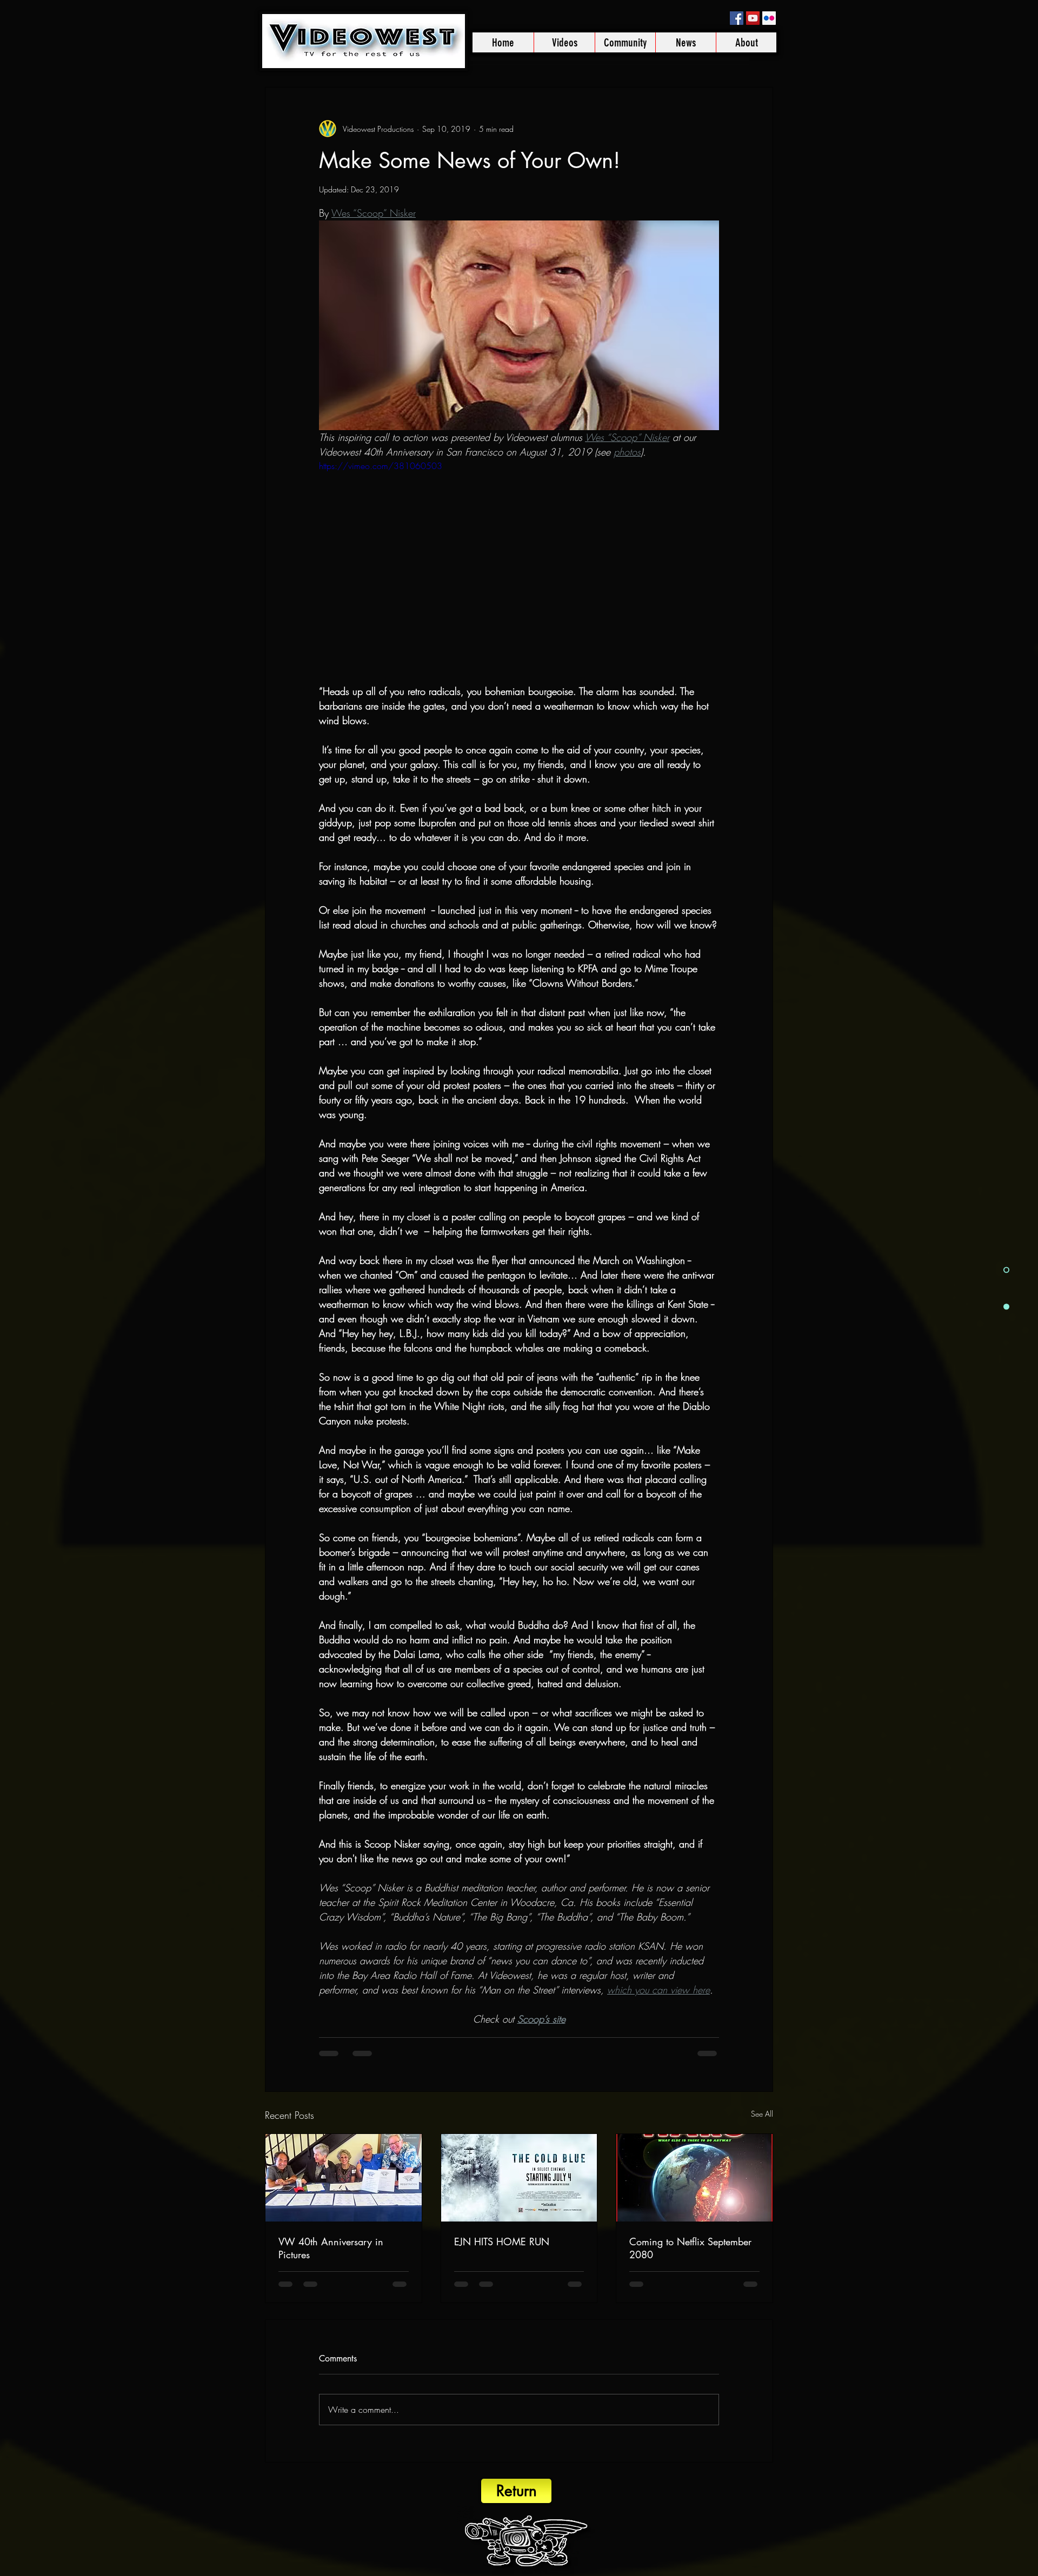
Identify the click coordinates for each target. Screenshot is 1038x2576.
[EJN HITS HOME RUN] (519, 2178)
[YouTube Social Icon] (753, 18)
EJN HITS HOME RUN (502, 2242)
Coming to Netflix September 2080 (690, 2248)
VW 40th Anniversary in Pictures (331, 2248)
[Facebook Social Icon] (737, 18)
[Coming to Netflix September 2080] (694, 2178)
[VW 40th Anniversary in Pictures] (344, 2178)
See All (762, 2114)
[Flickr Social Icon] (769, 18)
